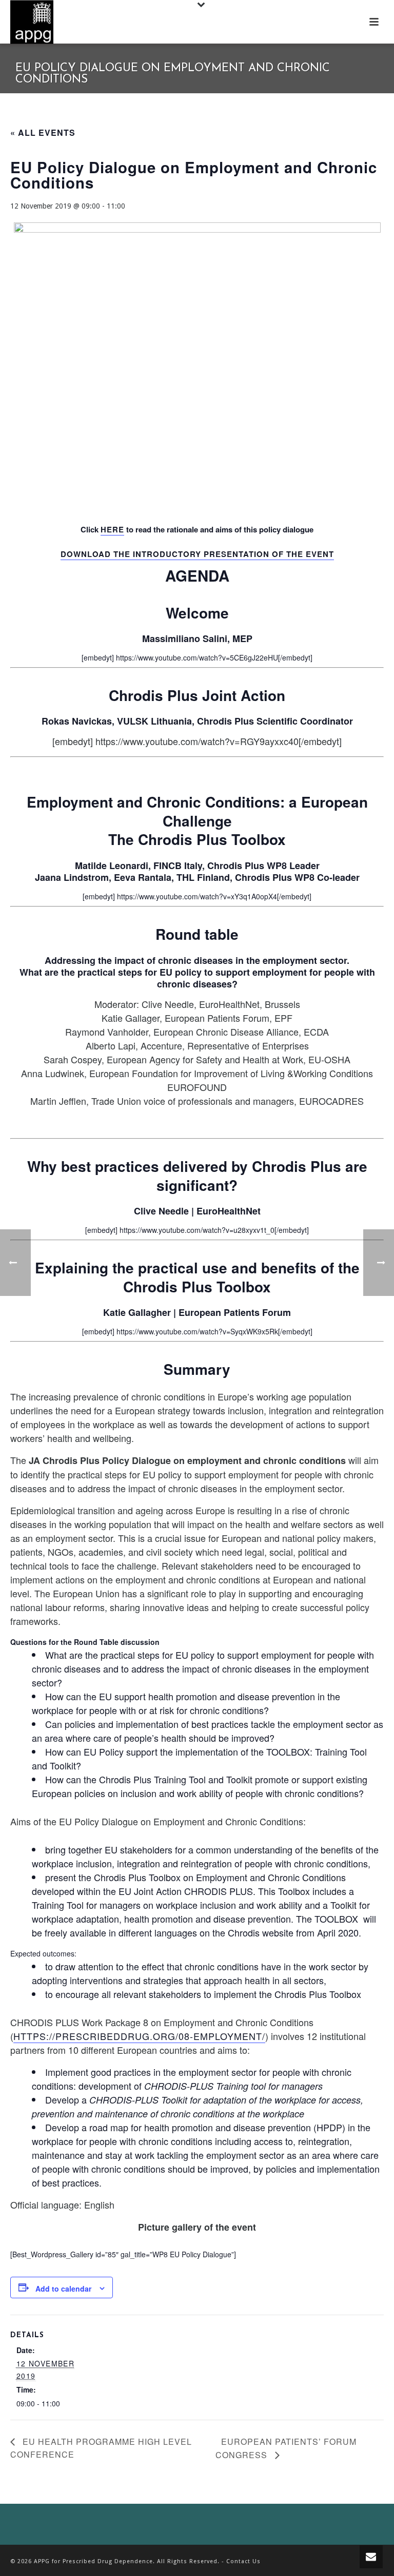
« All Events (43, 132)
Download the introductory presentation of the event (197, 554)
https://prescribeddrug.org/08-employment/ (139, 2036)
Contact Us (243, 2561)
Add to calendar (63, 2289)
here (112, 529)
